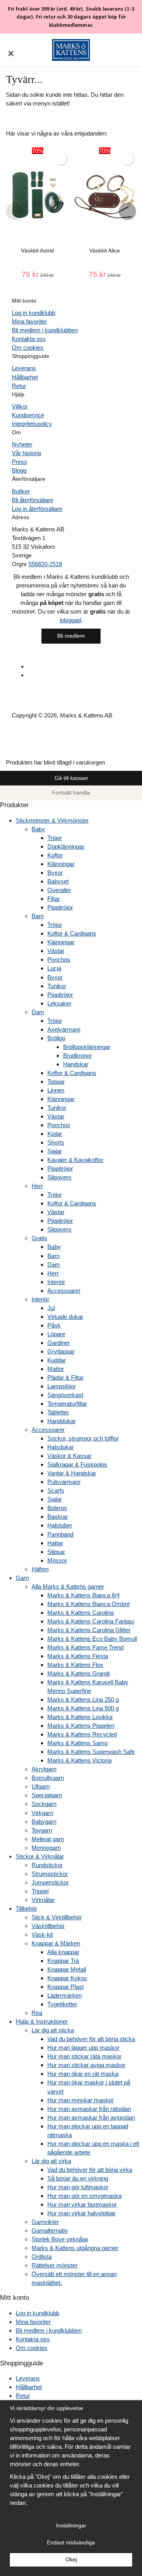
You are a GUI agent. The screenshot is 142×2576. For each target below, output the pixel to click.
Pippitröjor (60, 907)
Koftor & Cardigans (72, 933)
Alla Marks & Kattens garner (68, 1586)
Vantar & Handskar (72, 1473)
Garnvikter (45, 2222)
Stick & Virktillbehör (57, 1917)
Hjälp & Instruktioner (42, 2021)
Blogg (19, 470)
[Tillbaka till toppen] (3, 753)
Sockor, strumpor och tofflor (83, 1438)
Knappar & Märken (56, 1943)
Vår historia (26, 453)
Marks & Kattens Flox (75, 1665)
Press (20, 462)
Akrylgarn (44, 1769)
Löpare (56, 1334)
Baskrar (58, 1517)
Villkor (20, 406)
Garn (22, 1578)
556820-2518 (45, 564)
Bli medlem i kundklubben (45, 330)
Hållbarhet (25, 377)
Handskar (76, 1064)
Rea (37, 2013)
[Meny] (11, 49)
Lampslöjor (62, 1386)
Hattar (55, 1543)
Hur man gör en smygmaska (84, 2196)
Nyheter (22, 444)
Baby (38, 829)
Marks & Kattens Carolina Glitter (89, 1630)
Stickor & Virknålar (40, 1856)
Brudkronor (78, 1055)
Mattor (56, 1369)
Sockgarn (44, 1804)
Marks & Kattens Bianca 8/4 (83, 1595)
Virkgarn (42, 1813)
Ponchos (59, 959)
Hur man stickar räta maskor (84, 2056)
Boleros (57, 1508)
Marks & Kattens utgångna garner (75, 2248)
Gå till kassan (71, 778)
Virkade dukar (65, 1317)
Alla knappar (63, 1952)
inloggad (70, 620)
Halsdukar (61, 1447)
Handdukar (62, 1421)
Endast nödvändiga (71, 2543)
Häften (40, 1569)
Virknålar (43, 1900)
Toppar (56, 1082)
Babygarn (44, 1822)
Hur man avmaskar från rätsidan (89, 2109)
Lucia (54, 968)
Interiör (56, 1282)
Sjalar (55, 1151)
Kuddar (57, 1360)
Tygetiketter (62, 2004)
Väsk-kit (42, 1935)
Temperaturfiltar (67, 1404)
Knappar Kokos (67, 1978)
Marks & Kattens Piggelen (81, 1726)
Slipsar (56, 1552)
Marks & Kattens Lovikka (80, 1717)
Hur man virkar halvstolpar (81, 2213)
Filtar (54, 899)
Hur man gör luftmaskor (78, 2187)
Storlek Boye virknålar (60, 2239)
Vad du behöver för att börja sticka (91, 2039)
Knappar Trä (63, 1961)
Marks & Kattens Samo (78, 1743)
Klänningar (61, 864)
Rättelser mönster (55, 2265)
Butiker (21, 491)
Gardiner (59, 1343)
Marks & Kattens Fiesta (78, 1656)
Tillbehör (26, 1908)
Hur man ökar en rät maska (83, 2074)
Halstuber (60, 1525)
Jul (51, 1308)
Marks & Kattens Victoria (79, 1760)
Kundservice (28, 415)
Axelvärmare (64, 1029)
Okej (71, 2560)
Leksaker (59, 1003)
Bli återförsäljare (33, 500)
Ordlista (42, 2257)
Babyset (58, 881)
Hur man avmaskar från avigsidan (91, 2117)
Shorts (56, 1142)
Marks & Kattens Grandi (78, 1673)
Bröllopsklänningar (87, 1047)
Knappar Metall (67, 1969)
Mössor (57, 1560)
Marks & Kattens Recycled (82, 1734)
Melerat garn (48, 1839)
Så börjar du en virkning (78, 2178)
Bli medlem (71, 636)
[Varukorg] (131, 50)
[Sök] (25, 54)
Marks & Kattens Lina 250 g (83, 1699)
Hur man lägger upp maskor (83, 2048)
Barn (38, 916)
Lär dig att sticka (53, 2030)
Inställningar (71, 2526)
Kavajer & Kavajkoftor (75, 1160)
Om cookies (28, 347)
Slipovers (59, 1177)
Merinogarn (46, 1848)
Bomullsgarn (48, 1778)
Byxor (55, 873)
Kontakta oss (29, 339)
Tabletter (58, 1412)
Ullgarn (41, 1786)
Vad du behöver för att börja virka (90, 2170)
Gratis (39, 1238)
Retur (19, 386)
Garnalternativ (50, 2230)
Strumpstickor (50, 1874)
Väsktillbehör (48, 1926)
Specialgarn (47, 1795)
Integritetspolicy (32, 424)
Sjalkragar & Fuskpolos (77, 1464)
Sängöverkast (65, 1395)
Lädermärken (64, 1995)
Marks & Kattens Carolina (80, 1613)
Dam (38, 1012)
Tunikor (57, 986)
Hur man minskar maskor (80, 2100)
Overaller (59, 890)
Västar (56, 951)
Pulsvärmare (64, 1482)
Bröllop (56, 1038)
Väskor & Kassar (69, 1456)
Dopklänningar (66, 846)
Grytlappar (61, 1351)
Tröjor (55, 838)
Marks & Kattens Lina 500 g (83, 1708)
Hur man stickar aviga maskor (86, 2065)
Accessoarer (64, 1291)
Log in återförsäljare (37, 509)
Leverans (24, 368)
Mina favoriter (29, 321)
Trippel (40, 1891)
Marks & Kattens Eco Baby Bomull (92, 1639)
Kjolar (55, 1134)
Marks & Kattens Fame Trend (85, 1647)
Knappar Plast (65, 1987)
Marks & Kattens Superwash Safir (91, 1752)
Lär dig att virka (51, 2161)
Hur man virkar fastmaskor (82, 2204)
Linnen (56, 1090)
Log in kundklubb (34, 313)
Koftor (55, 855)
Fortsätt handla (71, 793)
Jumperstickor (50, 1882)
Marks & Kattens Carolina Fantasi (91, 1621)
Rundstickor (47, 1865)
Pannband (60, 1534)
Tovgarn (42, 1830)
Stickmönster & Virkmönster (52, 820)
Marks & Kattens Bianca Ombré (89, 1604)
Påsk (54, 1325)
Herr (37, 1186)
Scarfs (56, 1490)
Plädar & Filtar (65, 1377)
